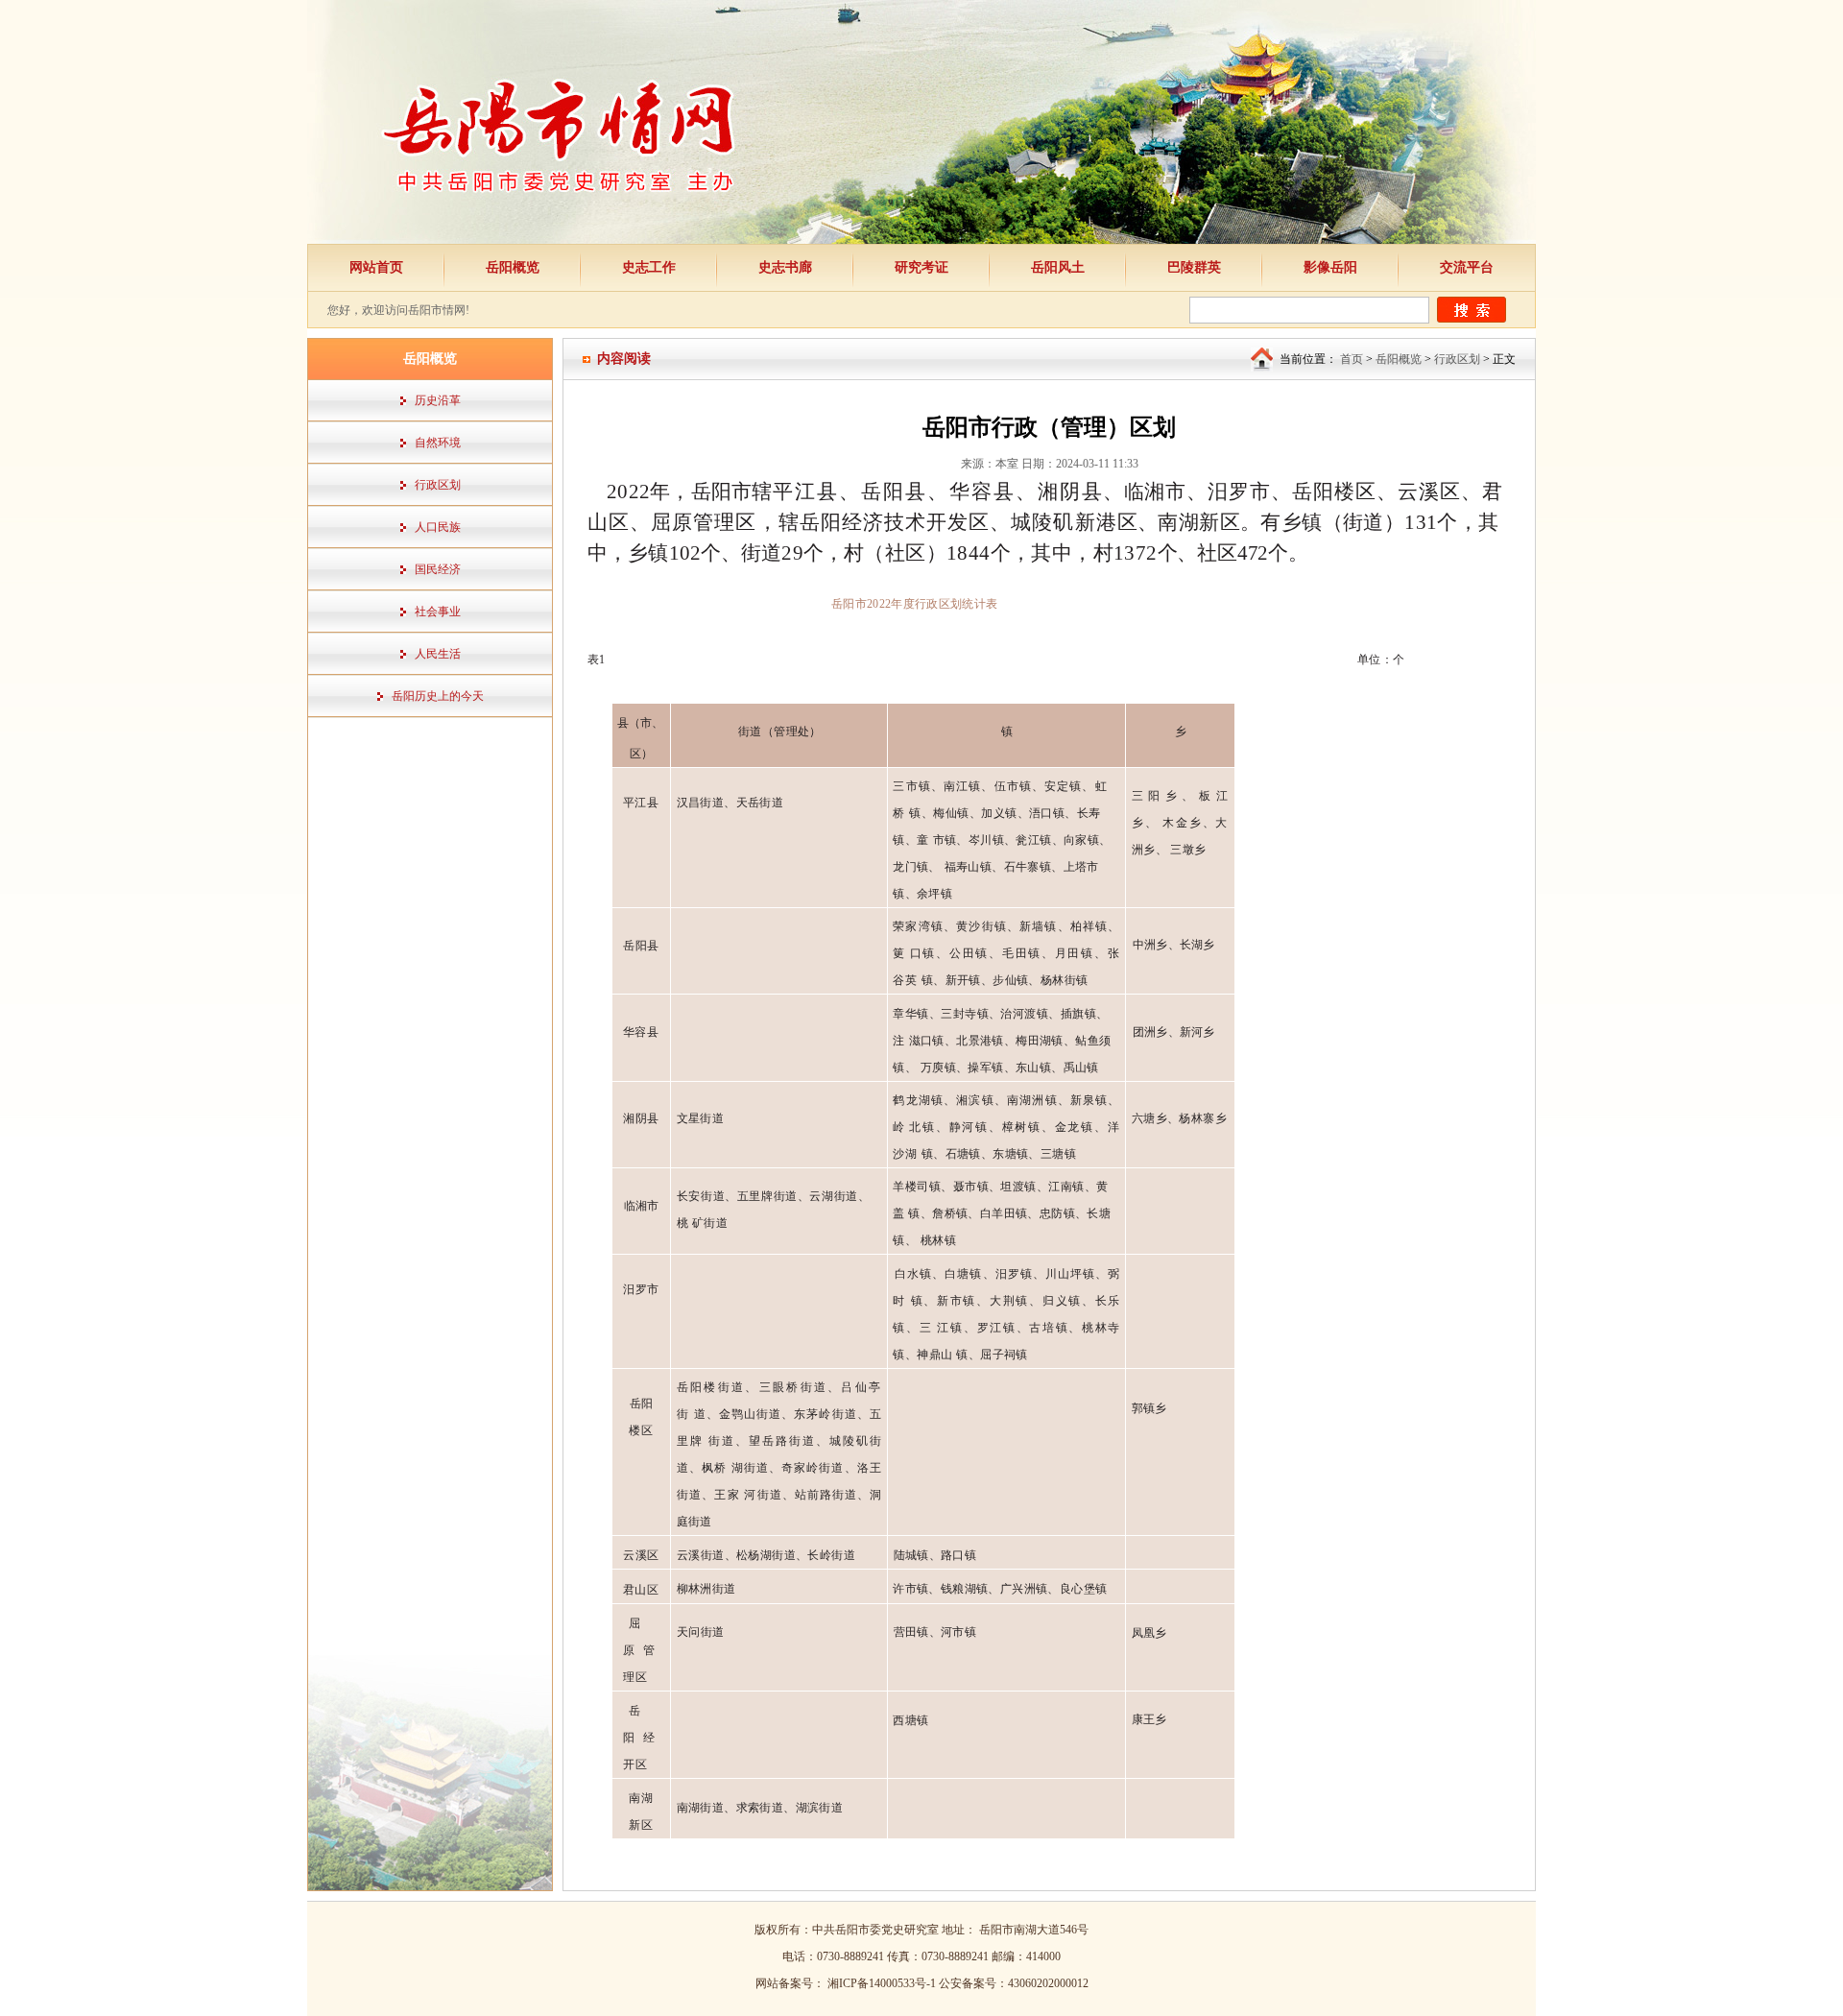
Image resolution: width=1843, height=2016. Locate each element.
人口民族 (438, 527)
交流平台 (1467, 267)
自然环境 (438, 443)
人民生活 (438, 654)
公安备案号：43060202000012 (1014, 1983)
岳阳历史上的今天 (438, 696)
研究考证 (921, 267)
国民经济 (438, 569)
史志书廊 (785, 267)
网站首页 (376, 267)
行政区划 (438, 485)
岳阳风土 (1058, 267)
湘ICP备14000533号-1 (883, 1983)
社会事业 (438, 612)
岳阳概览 (513, 267)
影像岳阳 (1330, 267)
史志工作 (649, 267)
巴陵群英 (1194, 267)
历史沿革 (438, 400)
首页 (1352, 359)
